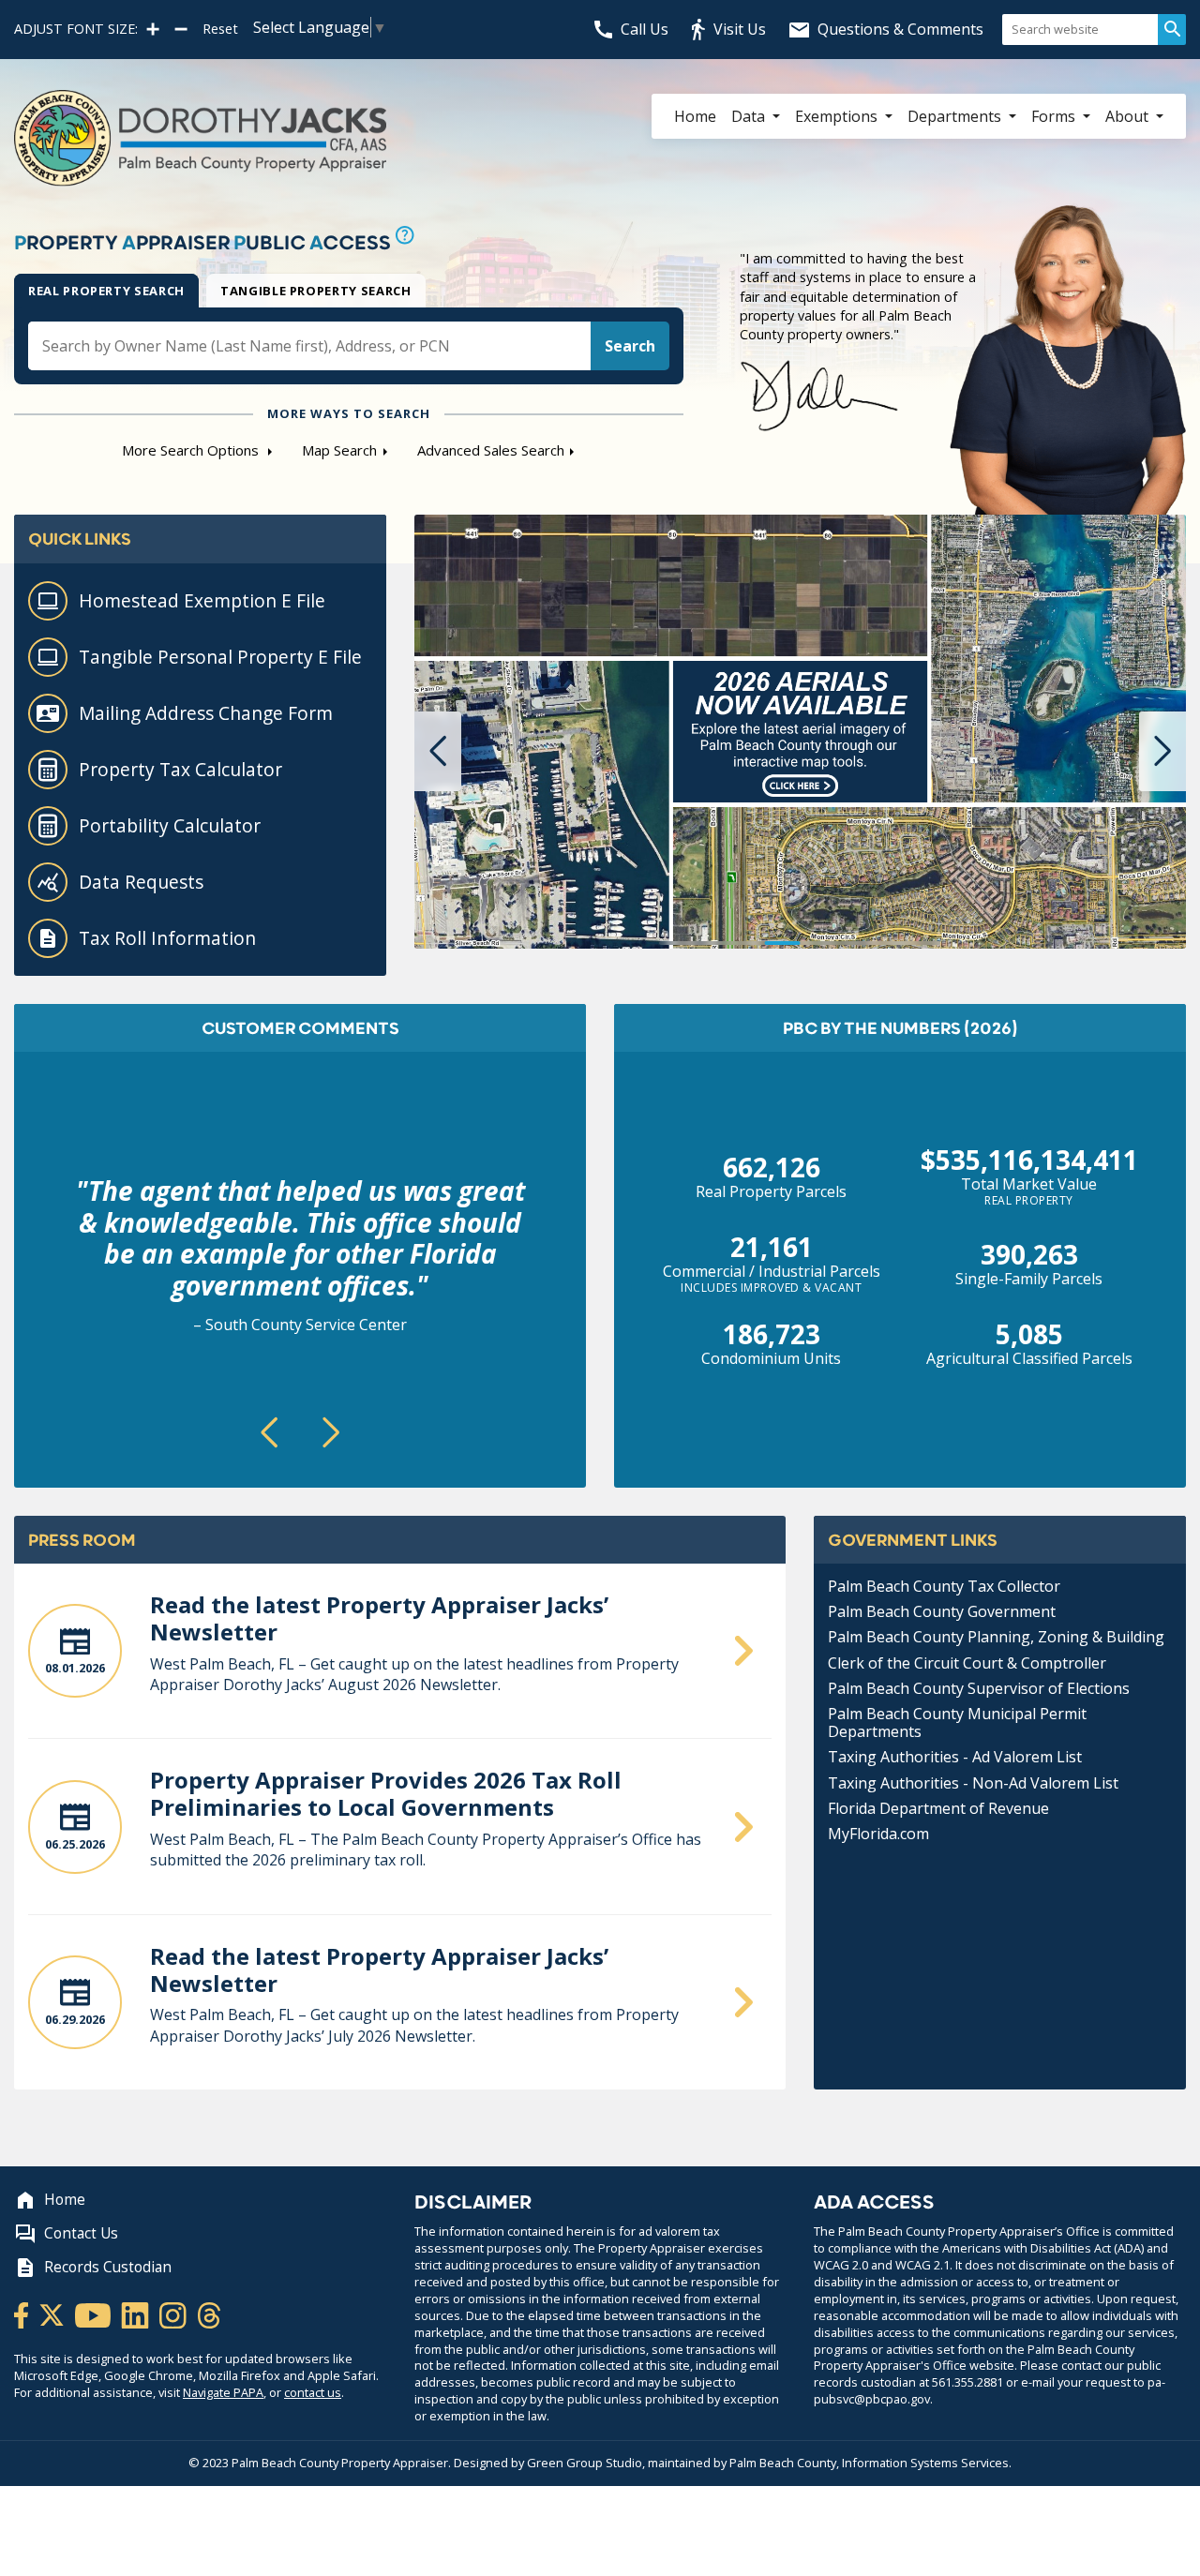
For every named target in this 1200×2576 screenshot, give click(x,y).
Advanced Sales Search (491, 450)
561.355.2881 (967, 2382)
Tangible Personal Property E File (220, 657)
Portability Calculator (170, 825)
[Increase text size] (153, 29)
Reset (220, 29)
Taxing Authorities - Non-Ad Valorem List (973, 1783)
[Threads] (209, 2314)
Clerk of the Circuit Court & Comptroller (967, 1663)
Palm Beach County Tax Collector (944, 1586)
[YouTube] (94, 2314)
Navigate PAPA (223, 2392)
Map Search (339, 450)
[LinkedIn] (136, 2314)
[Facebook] (22, 2314)
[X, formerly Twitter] (53, 2314)
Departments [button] (956, 116)
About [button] (1129, 116)
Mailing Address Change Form (206, 713)
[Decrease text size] (181, 29)
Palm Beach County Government (942, 1611)
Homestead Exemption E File (202, 600)
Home (695, 116)
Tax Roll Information (167, 938)
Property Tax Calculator (180, 769)
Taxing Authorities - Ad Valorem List (955, 1757)
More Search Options (192, 450)
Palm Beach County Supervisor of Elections (979, 1688)
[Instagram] (174, 2314)
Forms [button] (1055, 116)
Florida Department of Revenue (938, 1808)
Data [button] (750, 116)
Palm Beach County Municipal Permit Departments (957, 1722)
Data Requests (141, 882)
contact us (313, 2392)
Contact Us (81, 2233)
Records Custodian (108, 2267)
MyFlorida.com (878, 1834)
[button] (438, 751)
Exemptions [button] (838, 116)
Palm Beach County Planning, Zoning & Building (996, 1637)
